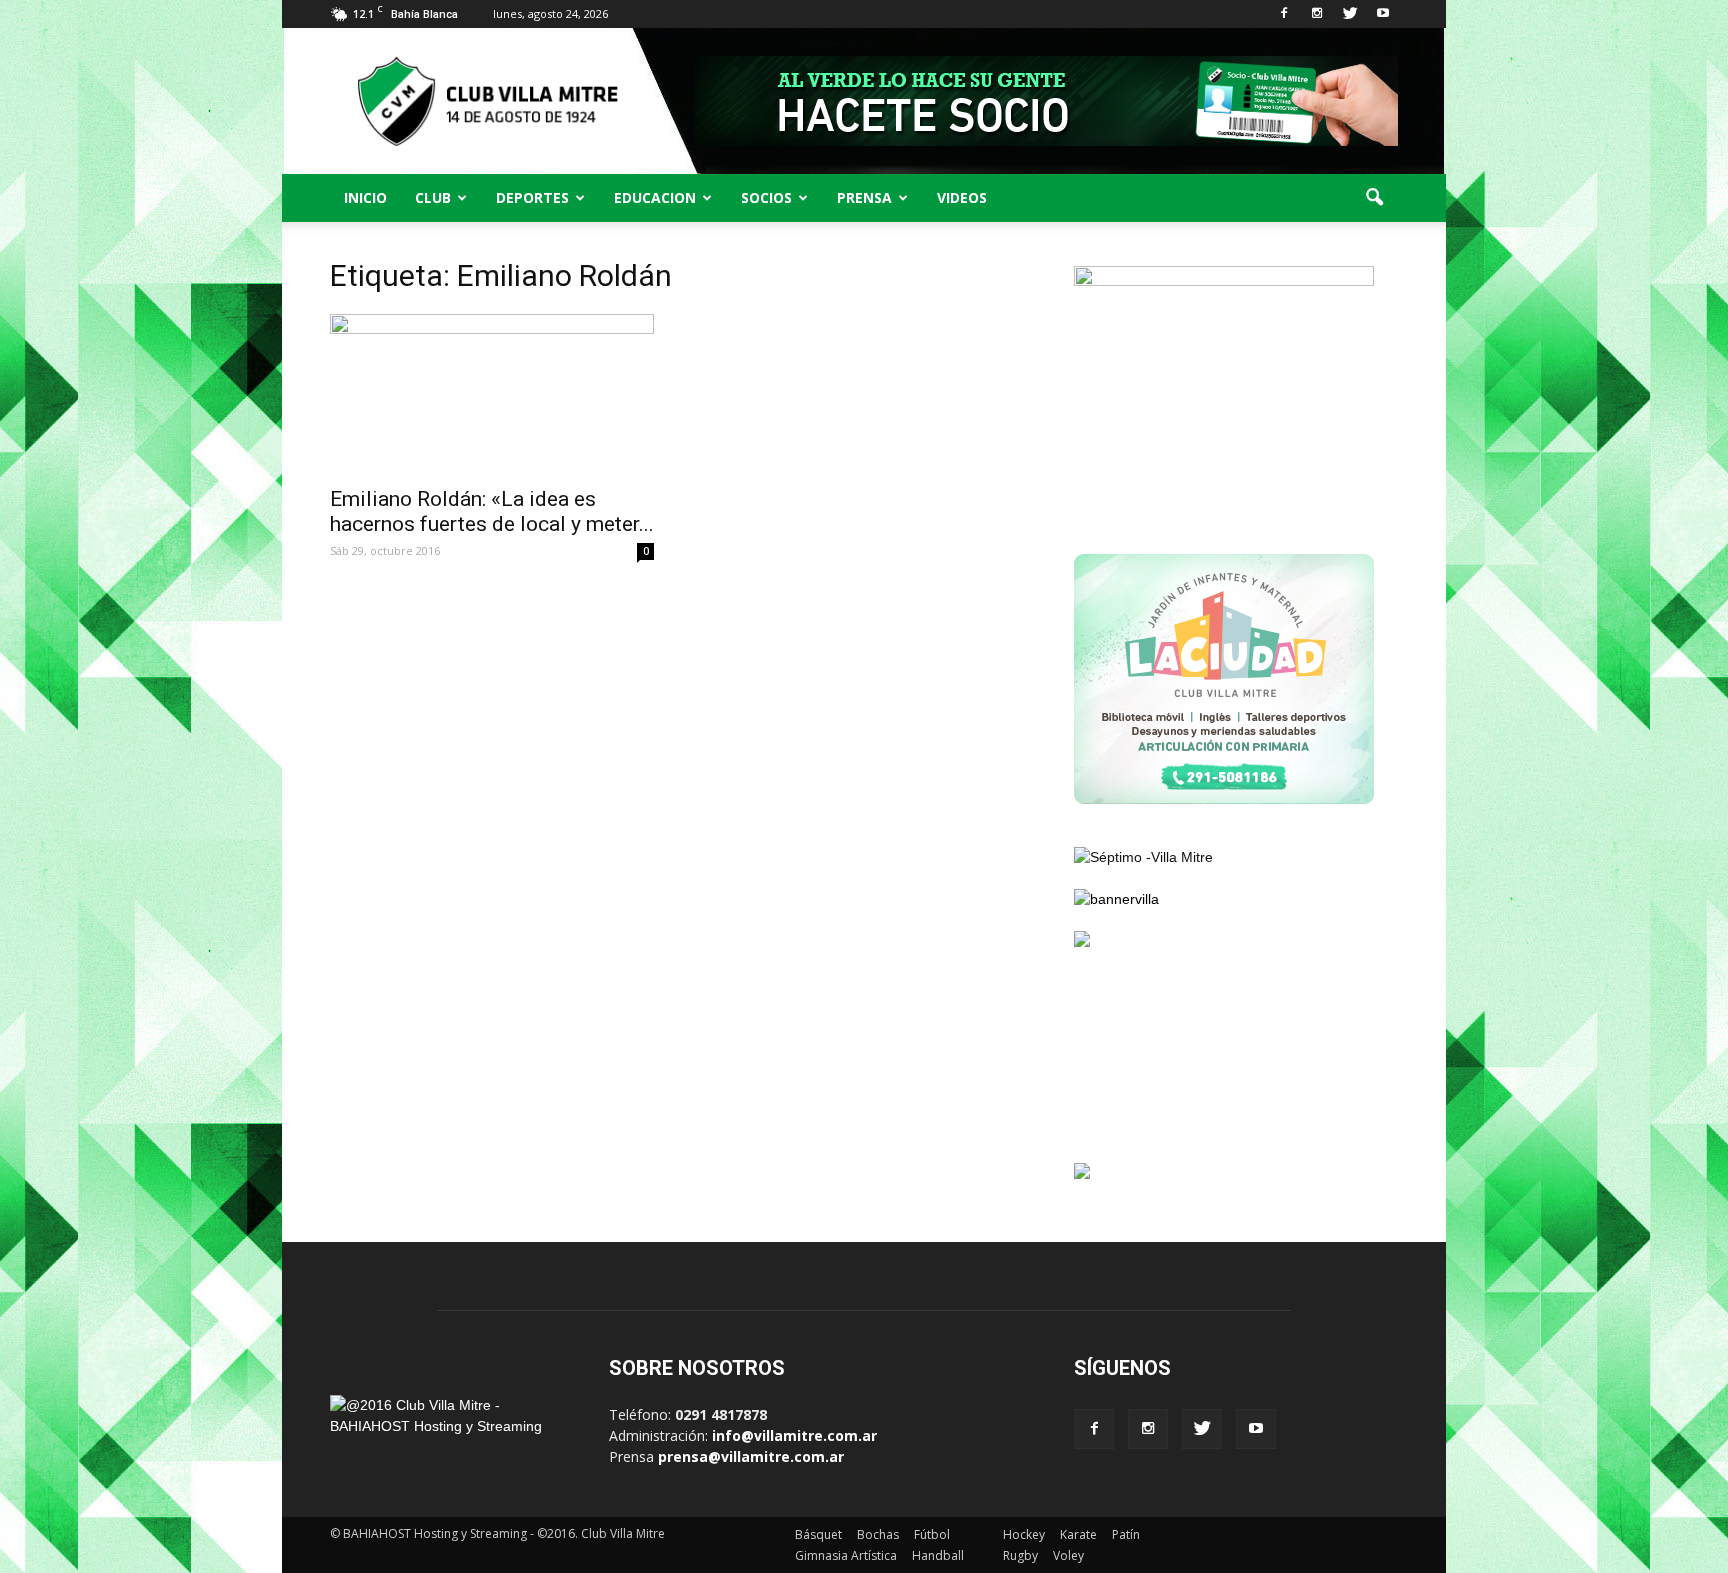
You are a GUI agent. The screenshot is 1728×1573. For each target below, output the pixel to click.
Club (433, 197)
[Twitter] (1350, 14)
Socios (766, 197)
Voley (1068, 1555)
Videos (962, 197)
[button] (1374, 198)
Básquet (818, 1534)
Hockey (1024, 1534)
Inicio (365, 197)
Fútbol (932, 1534)
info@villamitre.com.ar (794, 1435)
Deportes (532, 197)
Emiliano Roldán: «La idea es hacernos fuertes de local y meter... (492, 511)
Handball (938, 1555)
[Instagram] (1317, 14)
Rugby (1020, 1555)
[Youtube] (1383, 14)
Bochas (878, 1534)
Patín (1126, 1534)
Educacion (655, 197)
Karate (1078, 1534)
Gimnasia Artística (846, 1555)
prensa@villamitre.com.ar (751, 1456)
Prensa (864, 197)
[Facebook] (1284, 14)
